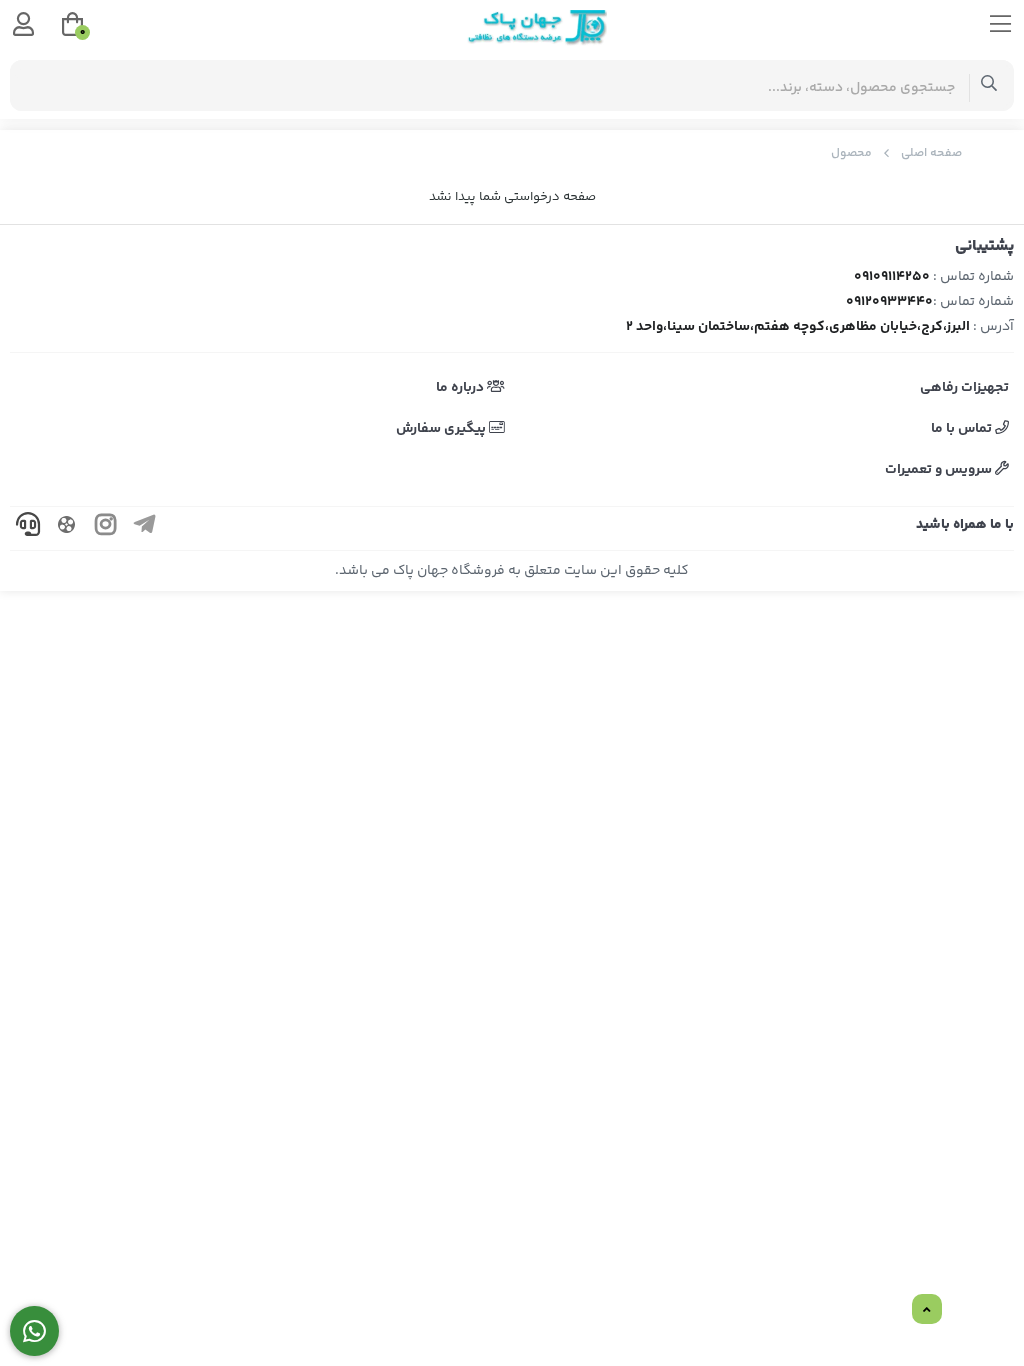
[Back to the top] (927, 1310)
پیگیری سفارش (442, 429)
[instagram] (106, 528)
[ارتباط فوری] (34, 1331)
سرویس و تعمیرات (940, 470)
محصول (851, 153)
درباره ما (461, 388)
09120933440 (889, 302)
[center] (989, 85)
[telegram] (145, 528)
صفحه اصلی (931, 153)
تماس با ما (963, 429)
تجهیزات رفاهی (964, 388)
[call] (28, 528)
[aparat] (67, 528)
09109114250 (892, 277)
